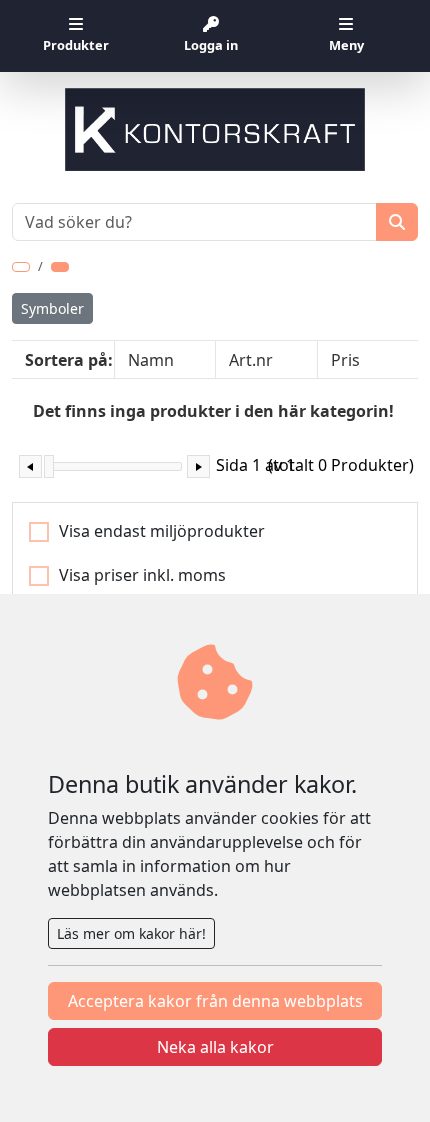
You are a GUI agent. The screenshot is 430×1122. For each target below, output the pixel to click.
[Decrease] (30, 466)
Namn (151, 360)
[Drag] (49, 466)
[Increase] (198, 466)
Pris (345, 360)
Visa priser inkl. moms (142, 575)
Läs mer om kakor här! (131, 933)
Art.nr (251, 360)
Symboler (52, 308)
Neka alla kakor (215, 1047)
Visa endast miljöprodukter (162, 531)
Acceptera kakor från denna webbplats (215, 1001)
